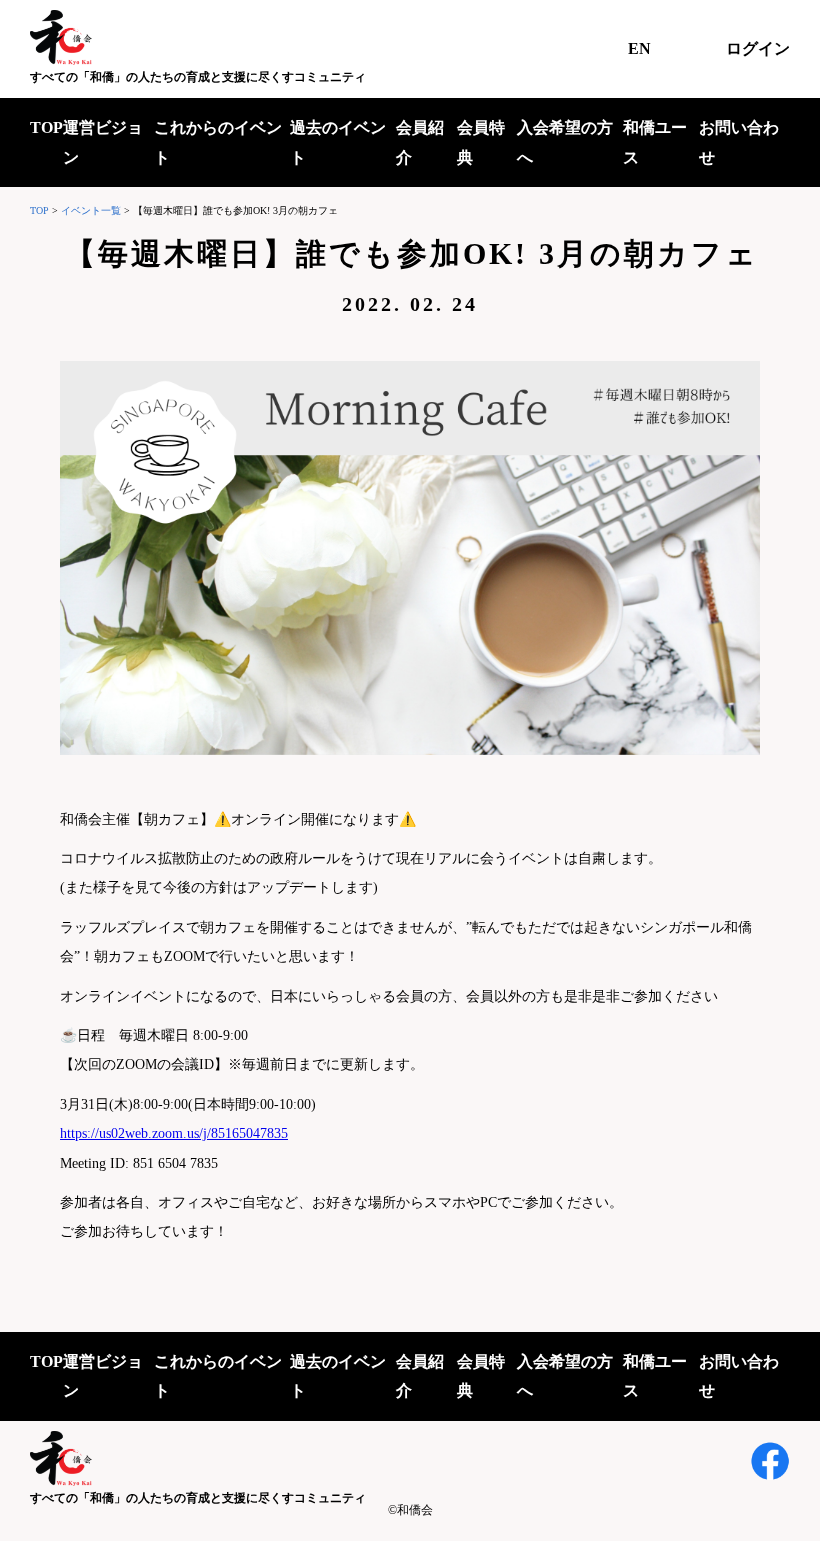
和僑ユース (655, 142)
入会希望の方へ (565, 142)
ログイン (758, 48)
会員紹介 (420, 142)
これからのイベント (218, 142)
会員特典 (481, 142)
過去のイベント (338, 142)
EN (639, 48)
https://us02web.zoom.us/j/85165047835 (174, 1133)
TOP (46, 127)
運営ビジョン (103, 142)
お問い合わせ (739, 142)
